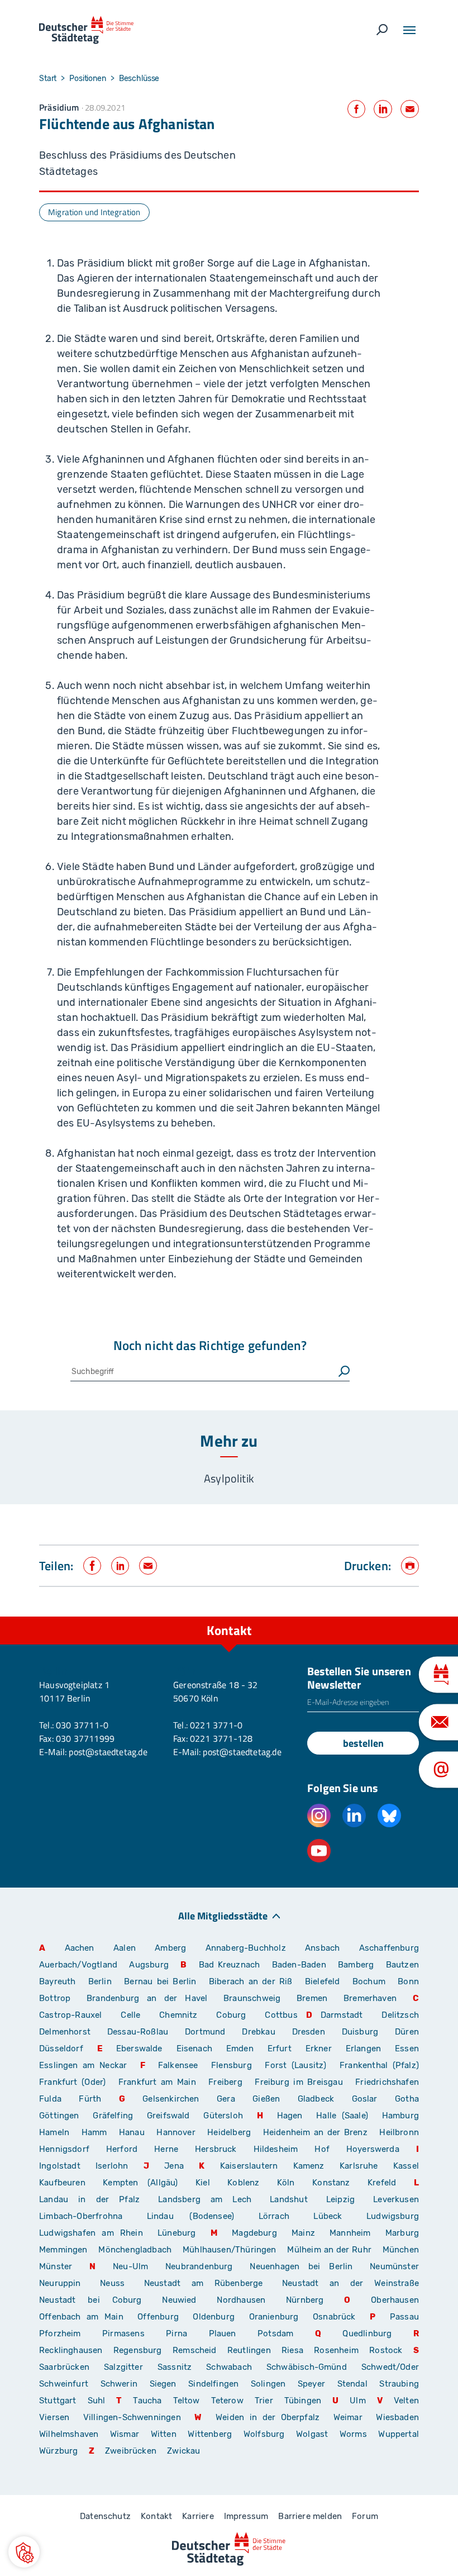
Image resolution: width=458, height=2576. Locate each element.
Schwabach (232, 2367)
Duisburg (360, 2032)
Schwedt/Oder (390, 2367)
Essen (407, 2049)
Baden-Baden (299, 1965)
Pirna (176, 2333)
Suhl (97, 2401)
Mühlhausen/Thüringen (230, 2250)
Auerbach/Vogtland (78, 1965)
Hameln (54, 2132)
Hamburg (400, 2116)
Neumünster (394, 2266)
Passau (404, 2317)
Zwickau (183, 2451)
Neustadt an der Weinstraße (350, 2283)
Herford (122, 2149)
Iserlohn (112, 2166)
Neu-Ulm (130, 2266)
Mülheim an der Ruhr (329, 2250)
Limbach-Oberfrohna (81, 2216)
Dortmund (205, 2032)
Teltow (187, 2401)
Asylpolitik (229, 1478)
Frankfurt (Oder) (72, 2082)
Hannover (176, 2132)
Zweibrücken (131, 2451)
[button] (24, 2552)
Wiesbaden (397, 2417)
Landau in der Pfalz (89, 2199)
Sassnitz (175, 2367)
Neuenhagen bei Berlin (301, 2266)
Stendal (352, 2384)
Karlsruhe (359, 2166)
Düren (407, 2032)
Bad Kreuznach (230, 1965)
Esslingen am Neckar (83, 2065)
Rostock (386, 2350)
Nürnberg (305, 2300)
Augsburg (149, 1965)
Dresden (309, 2032)
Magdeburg (254, 2233)
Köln (286, 2183)
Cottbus (281, 2015)
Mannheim (350, 2233)
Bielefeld (323, 1981)
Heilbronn (399, 2132)
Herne (166, 2149)
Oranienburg (274, 2317)
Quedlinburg (367, 2333)
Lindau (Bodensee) (190, 2216)
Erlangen (363, 2049)
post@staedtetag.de (108, 1752)
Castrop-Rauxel (71, 2015)
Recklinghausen (71, 2350)
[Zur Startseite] (86, 30)
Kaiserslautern (249, 2166)
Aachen (80, 1948)
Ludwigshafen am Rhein (91, 2233)
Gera (226, 2099)
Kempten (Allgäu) (140, 2183)
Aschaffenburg (389, 1948)
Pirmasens (123, 2333)
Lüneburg (176, 2233)
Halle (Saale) (342, 2116)
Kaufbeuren (62, 2183)
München (401, 2250)
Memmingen (63, 2250)
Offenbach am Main (81, 2317)
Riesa (292, 2350)
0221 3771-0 (216, 1725)
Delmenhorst (65, 2032)
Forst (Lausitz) (295, 2065)
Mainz (303, 2233)
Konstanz (331, 2183)
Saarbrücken (64, 2367)
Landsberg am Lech (205, 2199)
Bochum (369, 1981)
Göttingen (62, 2116)
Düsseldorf (61, 2049)
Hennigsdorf (64, 2149)
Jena (174, 2166)
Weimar (348, 2417)
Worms (353, 2434)
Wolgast (312, 2434)
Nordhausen (241, 2300)
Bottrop (55, 1998)
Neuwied (179, 2300)
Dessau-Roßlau (138, 2032)
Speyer (311, 2384)
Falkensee (178, 2065)
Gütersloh (223, 2116)
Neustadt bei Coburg (90, 2300)
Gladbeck (316, 2099)
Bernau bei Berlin (162, 1981)
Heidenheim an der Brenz (315, 2132)
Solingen (268, 2384)
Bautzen (402, 1965)
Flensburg (232, 2065)
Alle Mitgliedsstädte (223, 1915)
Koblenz (243, 2183)
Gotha (407, 2099)
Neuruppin (60, 2283)
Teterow (227, 2401)
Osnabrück (334, 2317)
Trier (264, 2401)
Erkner (319, 2049)
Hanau (132, 2132)
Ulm (358, 2401)
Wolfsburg (264, 2434)
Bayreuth (57, 1981)
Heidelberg (229, 2132)
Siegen (163, 2384)
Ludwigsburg (393, 2216)
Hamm (94, 2132)
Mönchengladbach (135, 2250)
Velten (406, 2401)
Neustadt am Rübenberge (204, 2283)
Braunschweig (252, 1998)
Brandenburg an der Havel (147, 1998)
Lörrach (274, 2216)
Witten (164, 2434)
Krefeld (382, 2183)
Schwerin (119, 2384)
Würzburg (58, 2451)
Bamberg (356, 1965)
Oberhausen (395, 2300)
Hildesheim (276, 2149)
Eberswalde (139, 2049)
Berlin (100, 1981)
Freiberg (225, 2082)
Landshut (288, 2199)
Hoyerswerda (373, 2149)
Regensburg (138, 2350)
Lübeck (336, 2216)
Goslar (365, 2099)
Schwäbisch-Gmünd (307, 2367)
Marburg (402, 2233)
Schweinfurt (64, 2384)
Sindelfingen (213, 2384)
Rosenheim (336, 2350)
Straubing (399, 2384)
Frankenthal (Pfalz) (379, 2065)
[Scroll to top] (424, 1617)
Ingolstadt (60, 2166)
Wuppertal (399, 2434)
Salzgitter (123, 2367)
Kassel (406, 2166)
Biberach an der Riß (251, 1981)
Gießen (266, 2099)
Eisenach (194, 2049)
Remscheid (195, 2350)
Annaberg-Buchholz (246, 1948)
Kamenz (309, 2166)
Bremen (312, 1998)
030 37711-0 (82, 1725)
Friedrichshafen (387, 2082)
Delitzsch (400, 2015)
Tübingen (303, 2401)
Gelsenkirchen (171, 2099)
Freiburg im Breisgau (299, 2082)
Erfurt (280, 2049)
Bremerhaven (370, 1998)
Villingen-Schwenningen (132, 2417)
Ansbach (322, 1948)
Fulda (50, 2099)
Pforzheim (60, 2333)
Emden (240, 2049)
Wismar (125, 2434)
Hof (322, 2149)
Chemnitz (178, 2015)
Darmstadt (342, 2015)
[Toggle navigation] (409, 30)
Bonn (408, 1981)
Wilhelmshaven (69, 2434)
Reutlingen (249, 2350)
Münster (56, 2266)
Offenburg (158, 2317)
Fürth (90, 2099)
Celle (130, 2015)
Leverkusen (396, 2199)
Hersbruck (216, 2149)
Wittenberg (210, 2434)
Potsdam (275, 2333)
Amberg (170, 1948)
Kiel (203, 2183)
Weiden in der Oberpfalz (270, 2417)
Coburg (231, 2015)
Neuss (112, 2283)
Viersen (54, 2417)
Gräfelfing (116, 2116)
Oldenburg (214, 2317)
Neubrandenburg (199, 2266)
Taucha (147, 2401)
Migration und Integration (94, 212)
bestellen (363, 1743)
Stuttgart (58, 2401)
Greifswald (168, 2116)
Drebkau (263, 2032)
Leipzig (340, 2199)
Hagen (290, 2116)
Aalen (125, 1948)
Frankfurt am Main (157, 2082)
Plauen (223, 2333)
